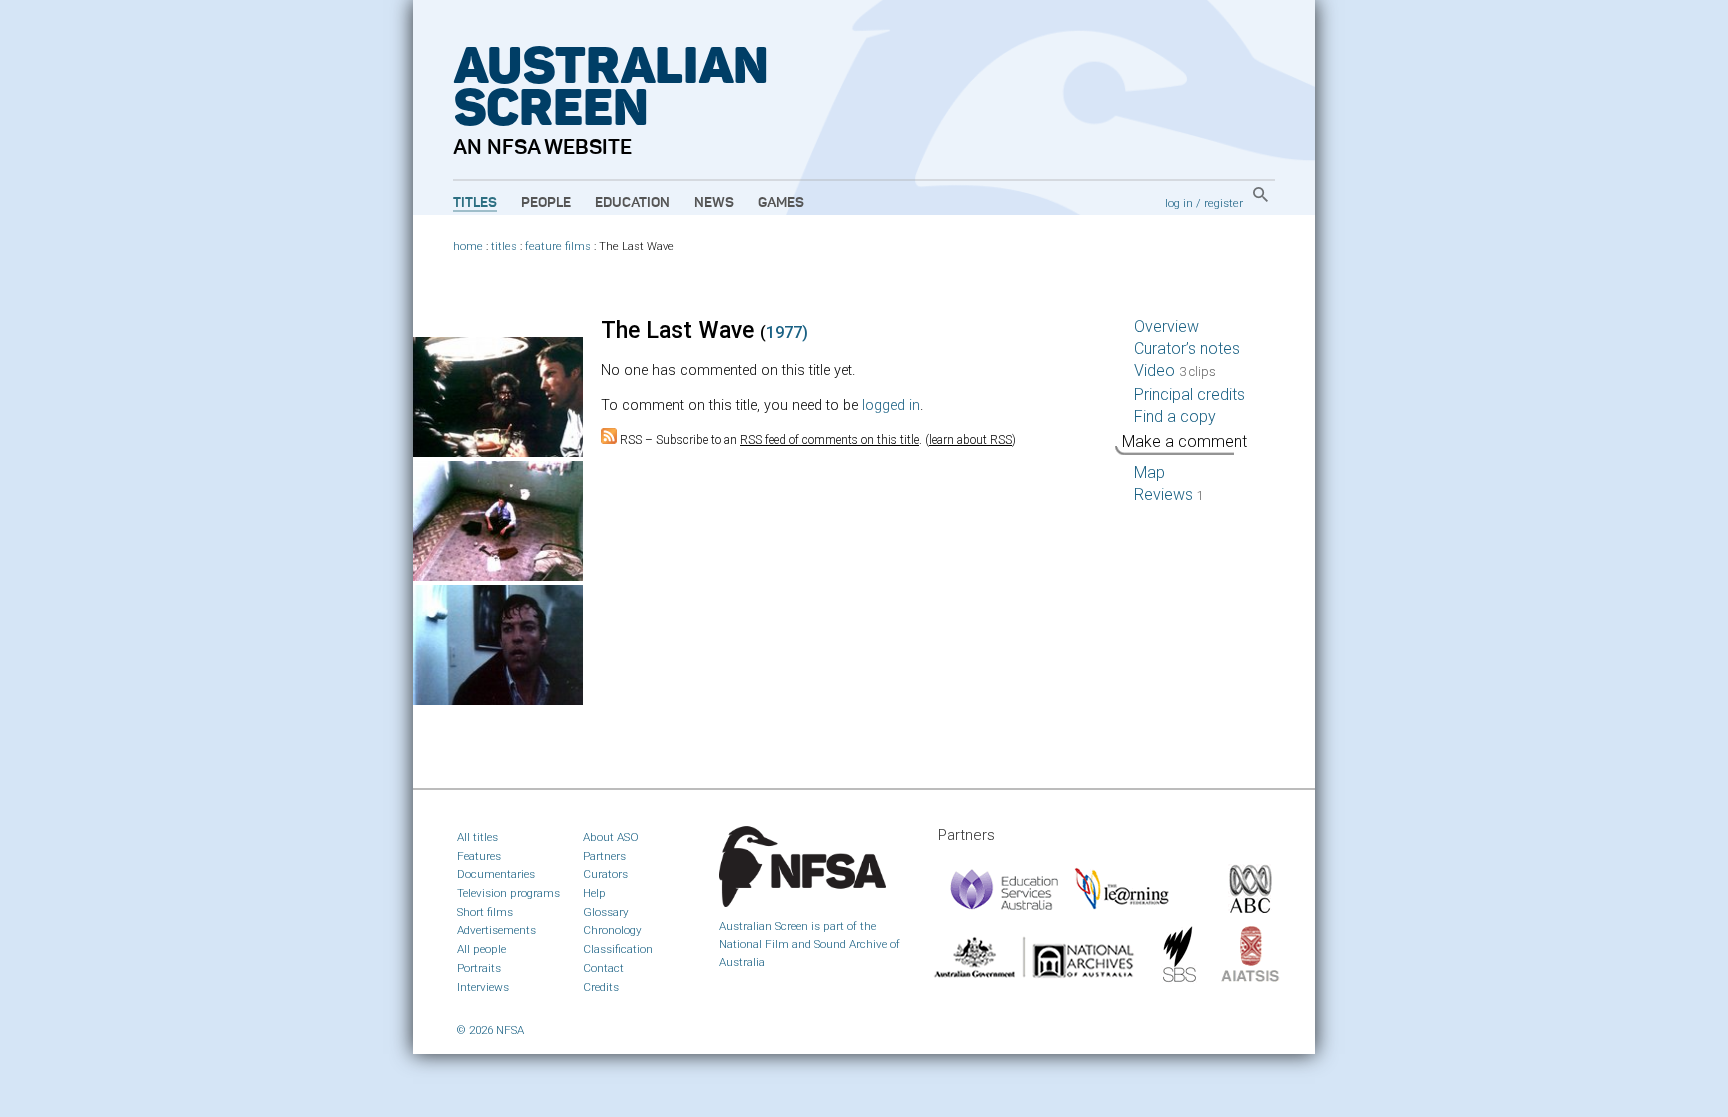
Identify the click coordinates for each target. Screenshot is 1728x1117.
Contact (603, 968)
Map (1149, 472)
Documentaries (496, 874)
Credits (601, 987)
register (1223, 203)
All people (481, 949)
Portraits (479, 968)
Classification (618, 949)
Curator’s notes (1187, 348)
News (714, 203)
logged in (891, 405)
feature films (558, 246)
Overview (1166, 326)
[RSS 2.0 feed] (609, 440)
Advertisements (496, 930)
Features (479, 856)
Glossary (606, 912)
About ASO (611, 837)
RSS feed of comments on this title (829, 440)
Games (781, 203)
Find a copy (1175, 416)
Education (632, 203)
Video (1175, 370)
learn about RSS (970, 440)
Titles (475, 203)
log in (1179, 203)
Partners (604, 856)
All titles (477, 837)
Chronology (612, 930)
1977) (787, 332)
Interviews (483, 987)
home (468, 246)
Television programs (508, 893)
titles (504, 246)
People (546, 203)
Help (594, 893)
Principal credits (1189, 394)
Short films (485, 912)
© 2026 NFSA (490, 1030)
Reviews (1169, 494)
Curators (605, 874)
